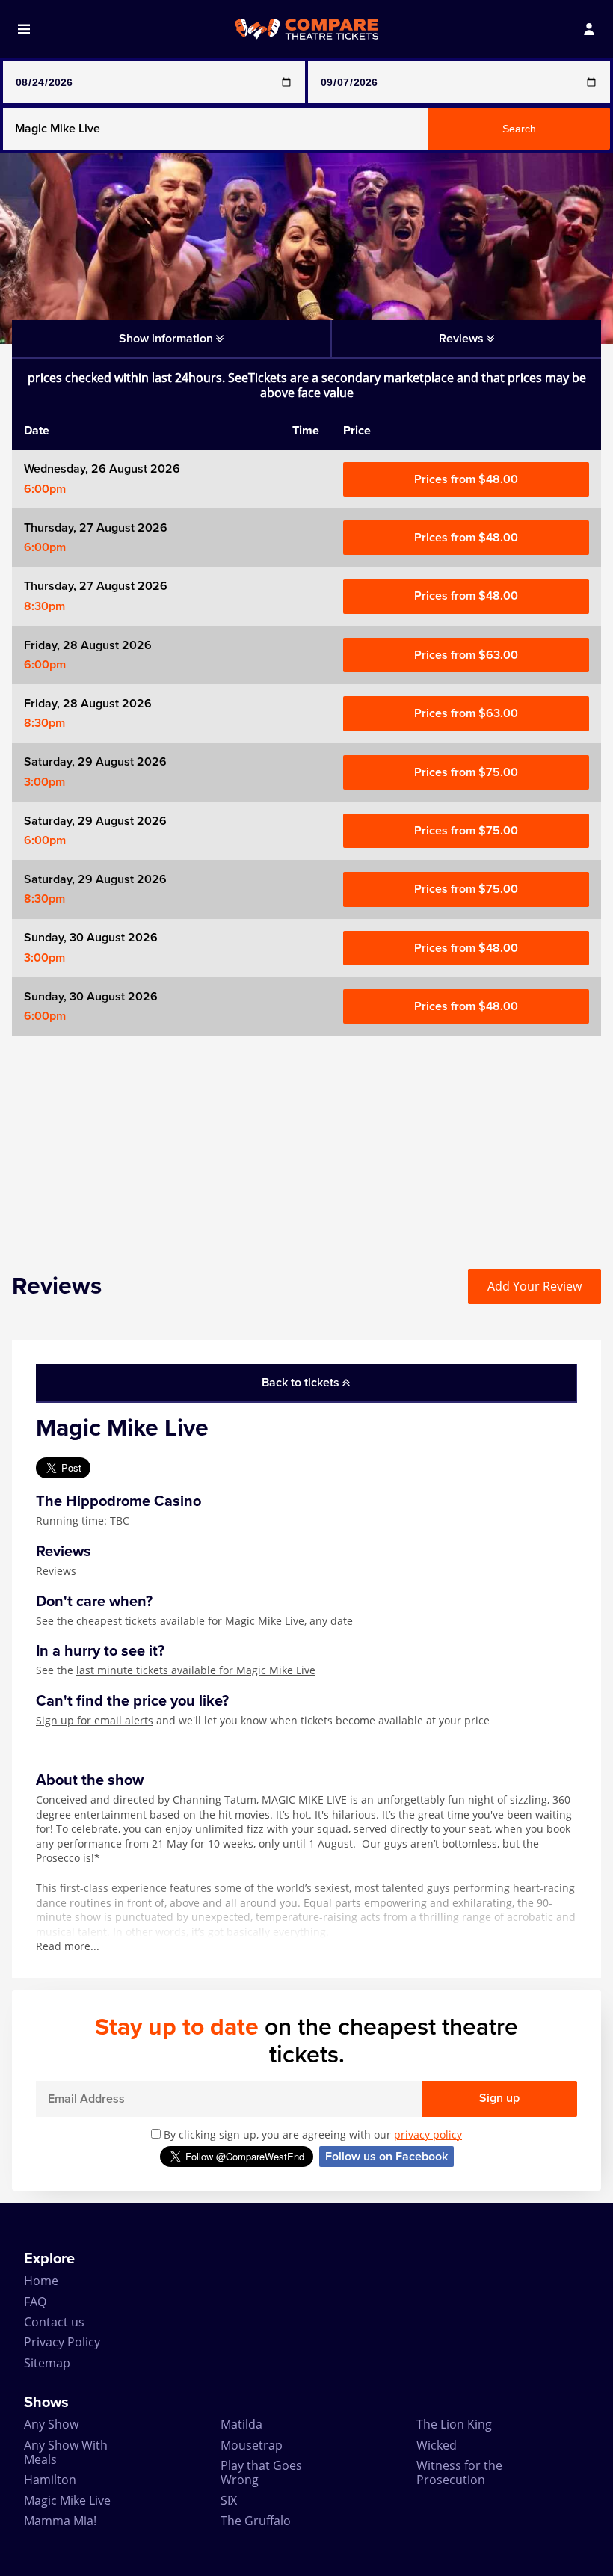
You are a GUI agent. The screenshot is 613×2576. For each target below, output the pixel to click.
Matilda (241, 2424)
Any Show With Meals (66, 2452)
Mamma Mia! (60, 2521)
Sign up (499, 2098)
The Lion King (454, 2424)
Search (519, 129)
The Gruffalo (256, 2521)
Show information (167, 339)
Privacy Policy (62, 2342)
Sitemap (47, 2363)
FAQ (35, 2302)
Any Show (51, 2424)
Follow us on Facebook (386, 2157)
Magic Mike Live (67, 2500)
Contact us (54, 2322)
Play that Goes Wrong (261, 2472)
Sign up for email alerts (95, 1720)
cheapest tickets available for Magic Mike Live (190, 1621)
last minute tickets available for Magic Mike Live (196, 1670)
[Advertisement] (306, 1140)
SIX (229, 2500)
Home (41, 2281)
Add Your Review (535, 1286)
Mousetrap (252, 2445)
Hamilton (50, 2480)
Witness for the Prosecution (459, 2472)
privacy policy (428, 2134)
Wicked (437, 2445)
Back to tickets (302, 1383)
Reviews (56, 1571)
